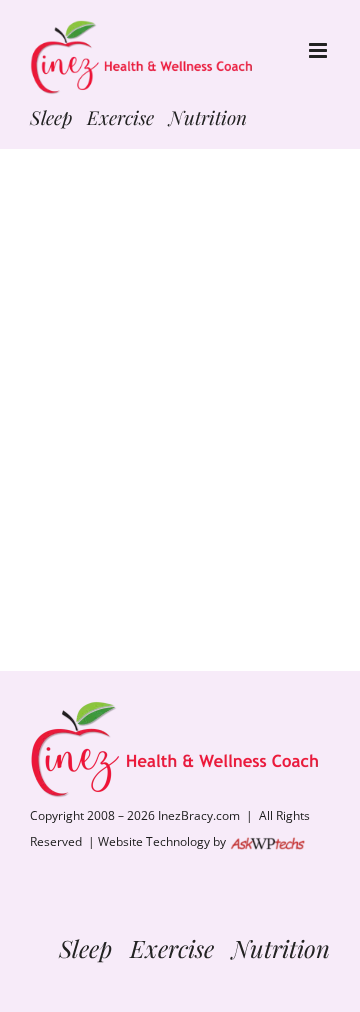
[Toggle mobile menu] (319, 50)
